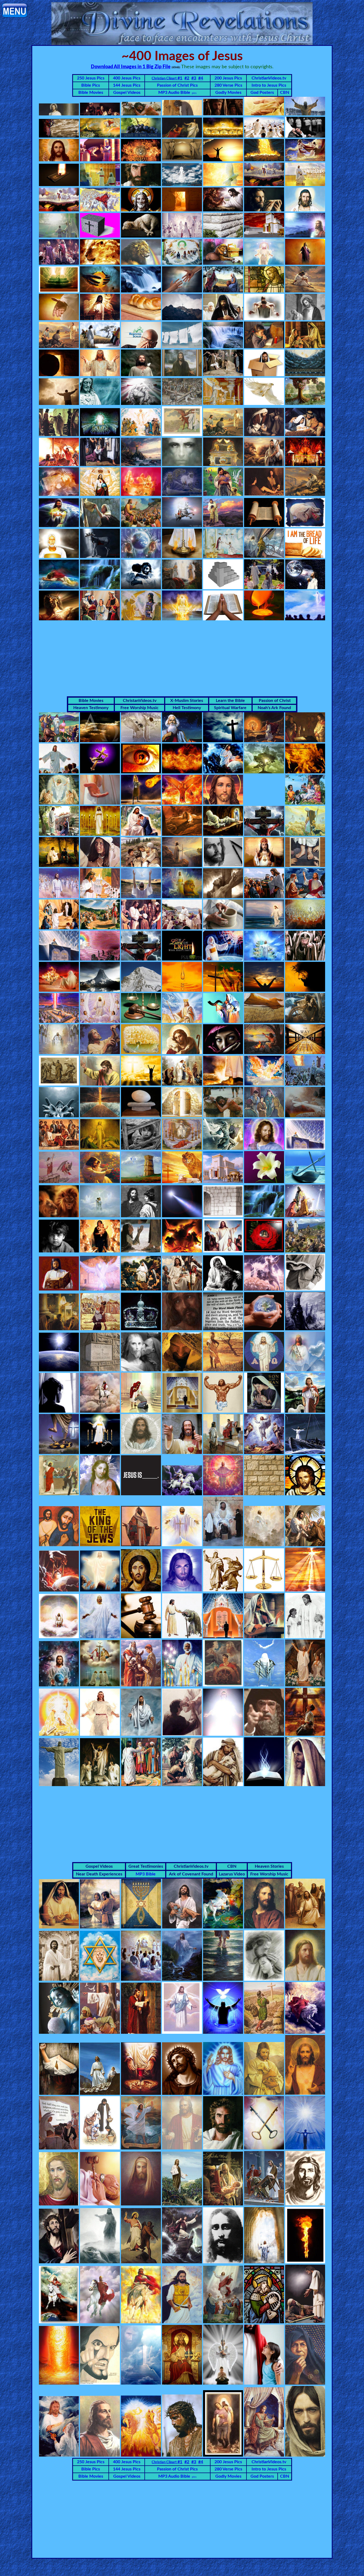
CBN (285, 93)
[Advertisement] (182, 659)
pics (194, 93)
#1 (167, 78)
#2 (187, 78)
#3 (194, 78)
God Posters (262, 93)
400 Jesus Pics (127, 78)
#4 (201, 78)
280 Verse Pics (228, 85)
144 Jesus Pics (127, 85)
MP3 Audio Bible (174, 93)
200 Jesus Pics (228, 78)
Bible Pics (91, 85)
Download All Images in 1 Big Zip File (131, 67)
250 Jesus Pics (91, 78)
